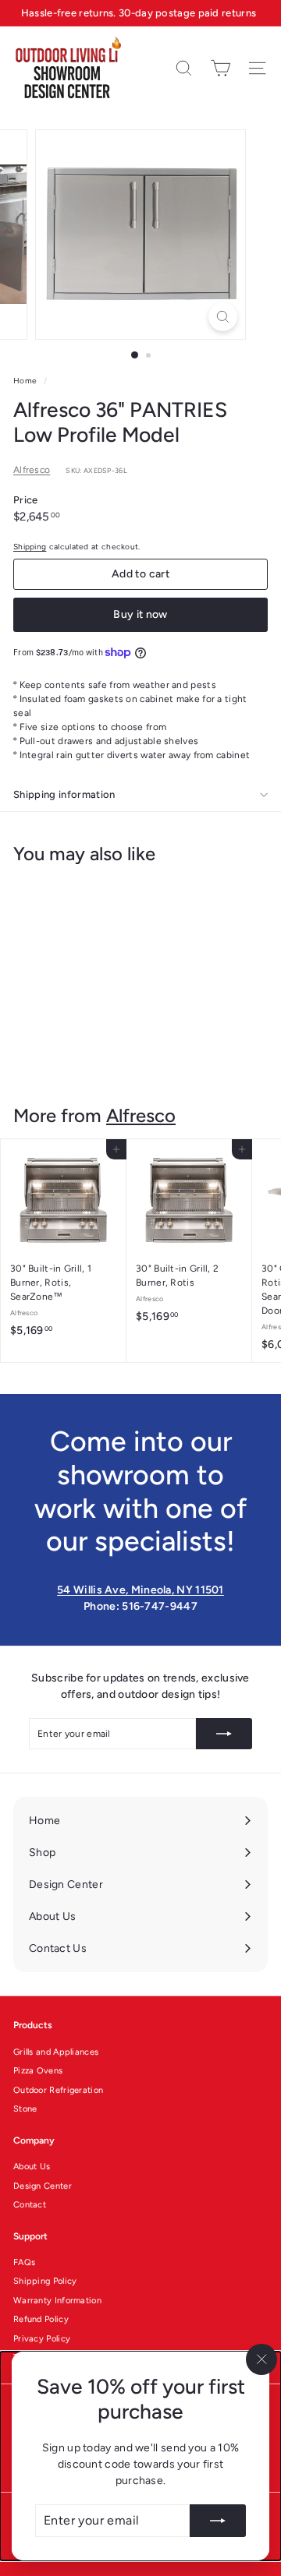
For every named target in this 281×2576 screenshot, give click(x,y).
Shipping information (64, 794)
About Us (32, 2167)
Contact (30, 2205)
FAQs (24, 2262)
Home (27, 381)
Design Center (43, 2186)
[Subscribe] (218, 2521)
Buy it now (140, 614)
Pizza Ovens (38, 2071)
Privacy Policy (42, 2339)
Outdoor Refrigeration (58, 2090)
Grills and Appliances (56, 2052)
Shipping (30, 547)
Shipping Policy (45, 2281)
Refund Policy (41, 2319)
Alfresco (32, 470)
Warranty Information (57, 2301)
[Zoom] (223, 317)
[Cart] (221, 68)
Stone (25, 2109)
